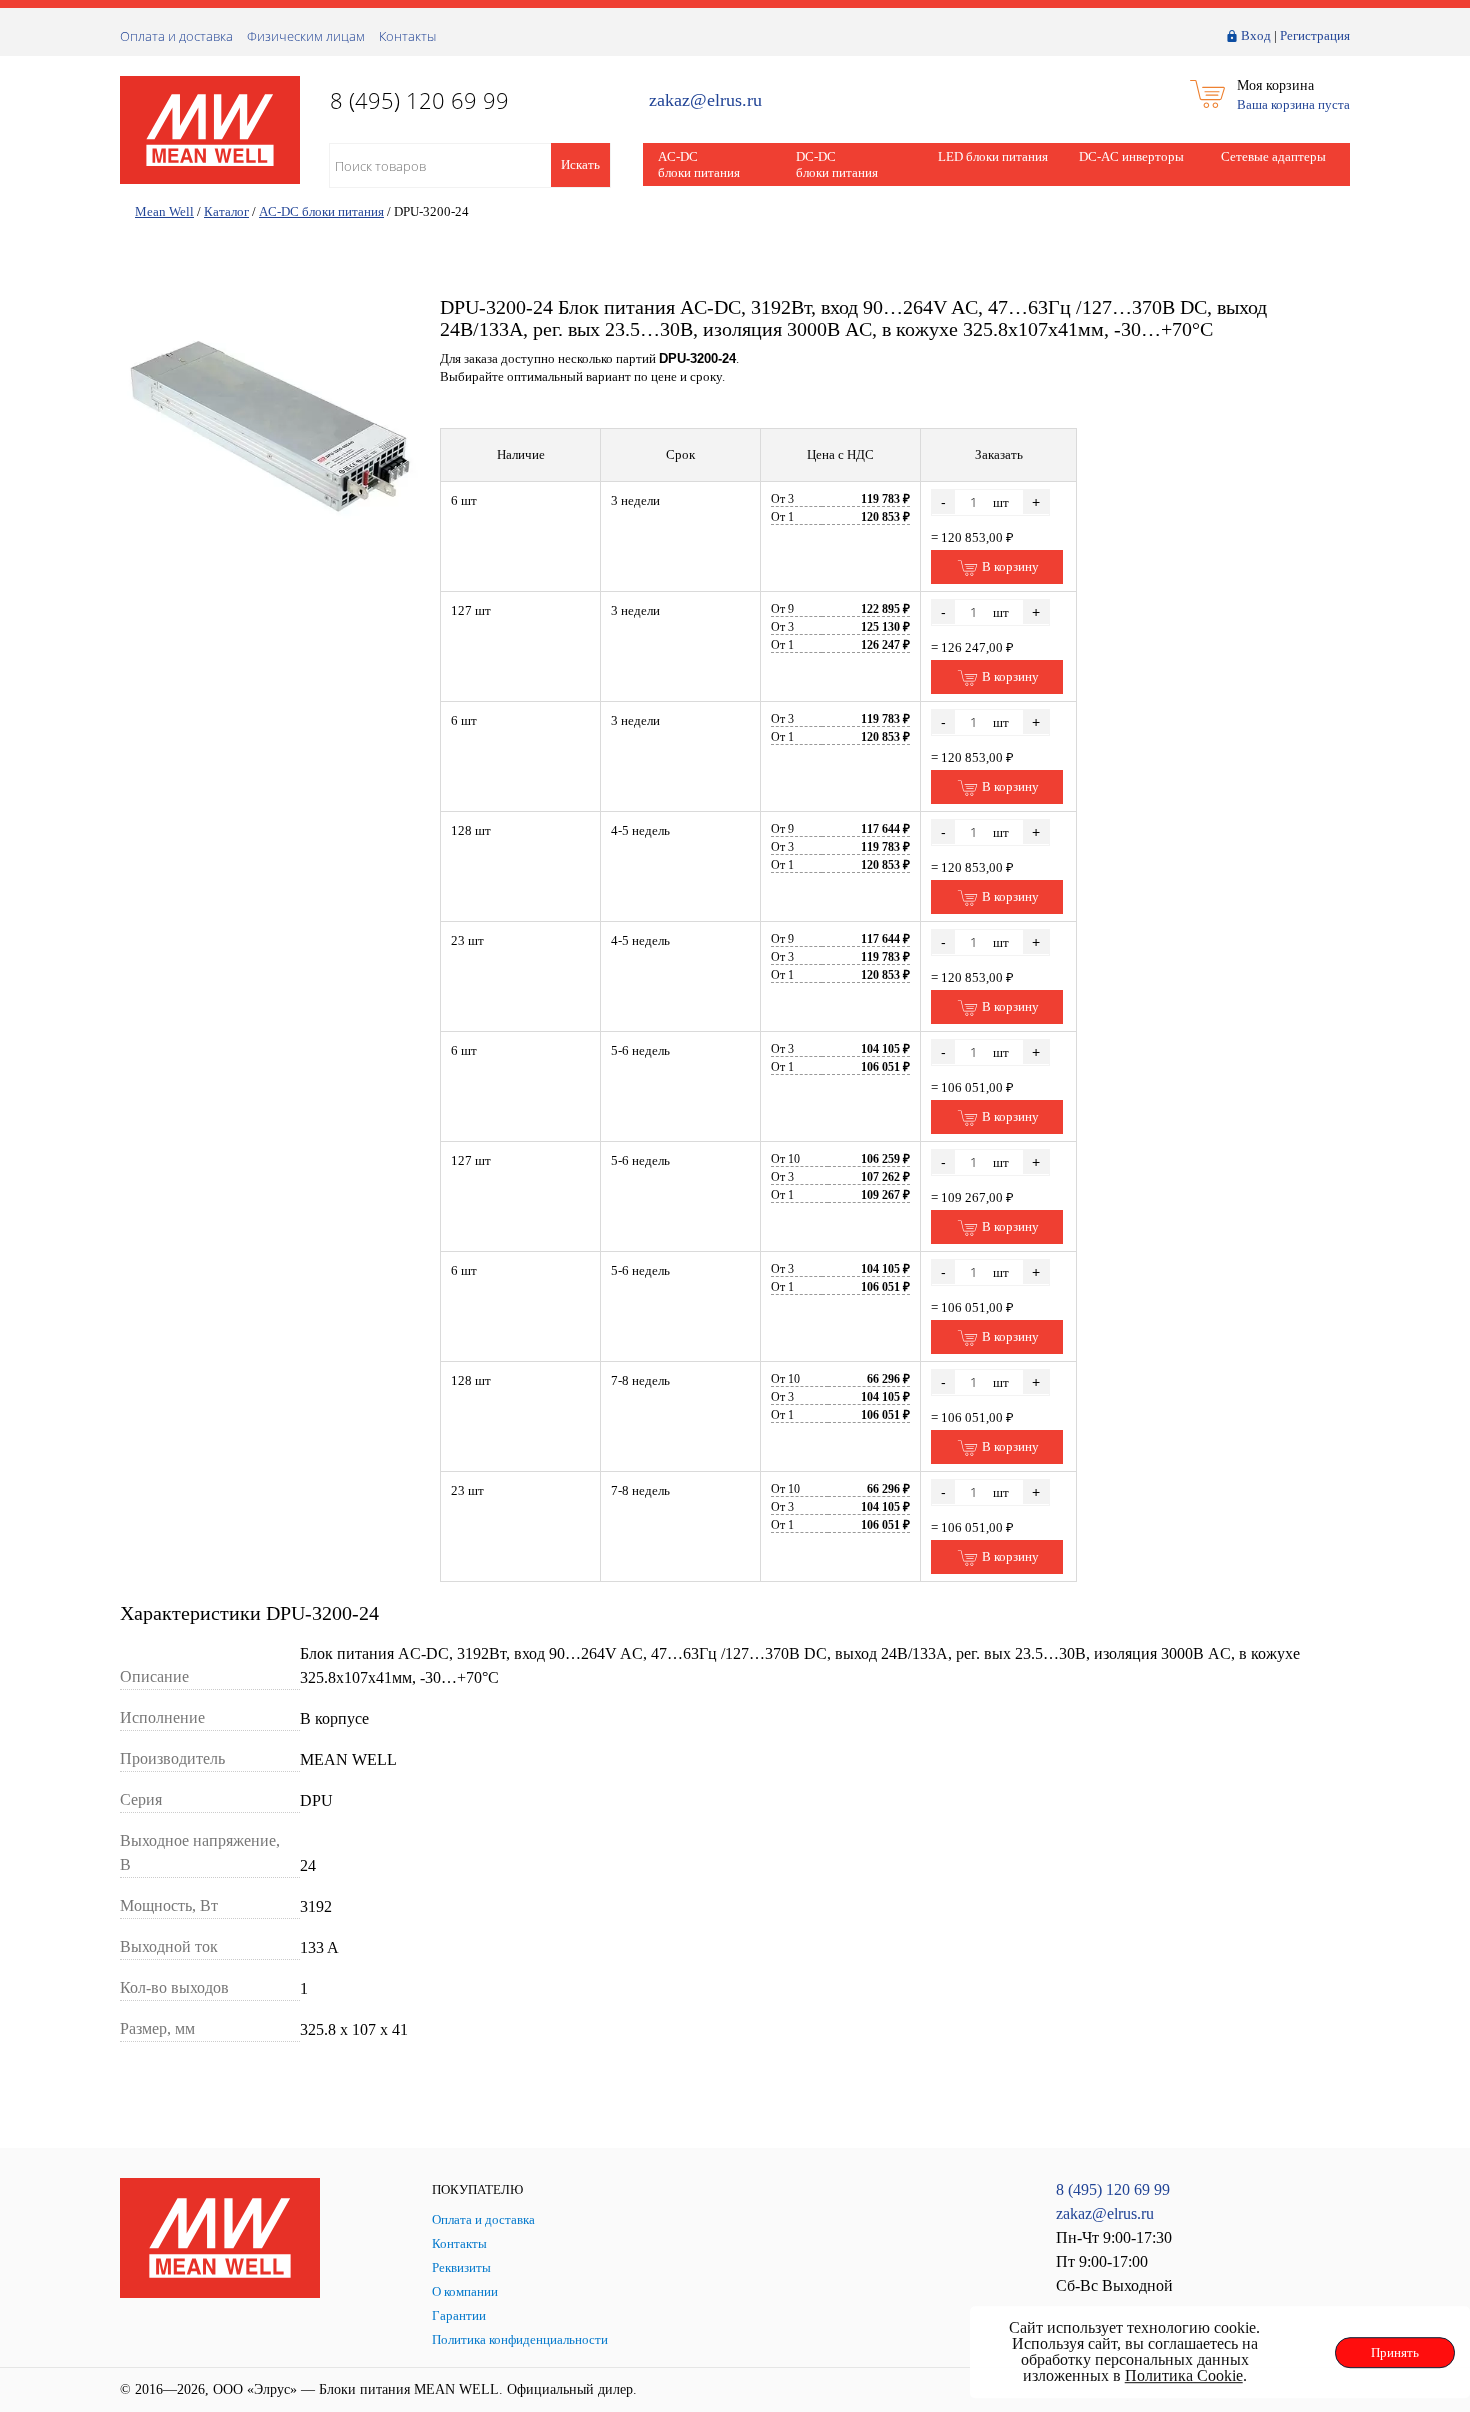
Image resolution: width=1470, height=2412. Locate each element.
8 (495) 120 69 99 (1113, 2189)
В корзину (1009, 566)
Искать (580, 164)
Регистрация (1315, 35)
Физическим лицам (306, 36)
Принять (1395, 2352)
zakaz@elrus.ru (705, 100)
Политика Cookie (1184, 2375)
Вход (1256, 35)
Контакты (407, 36)
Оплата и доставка (176, 36)
